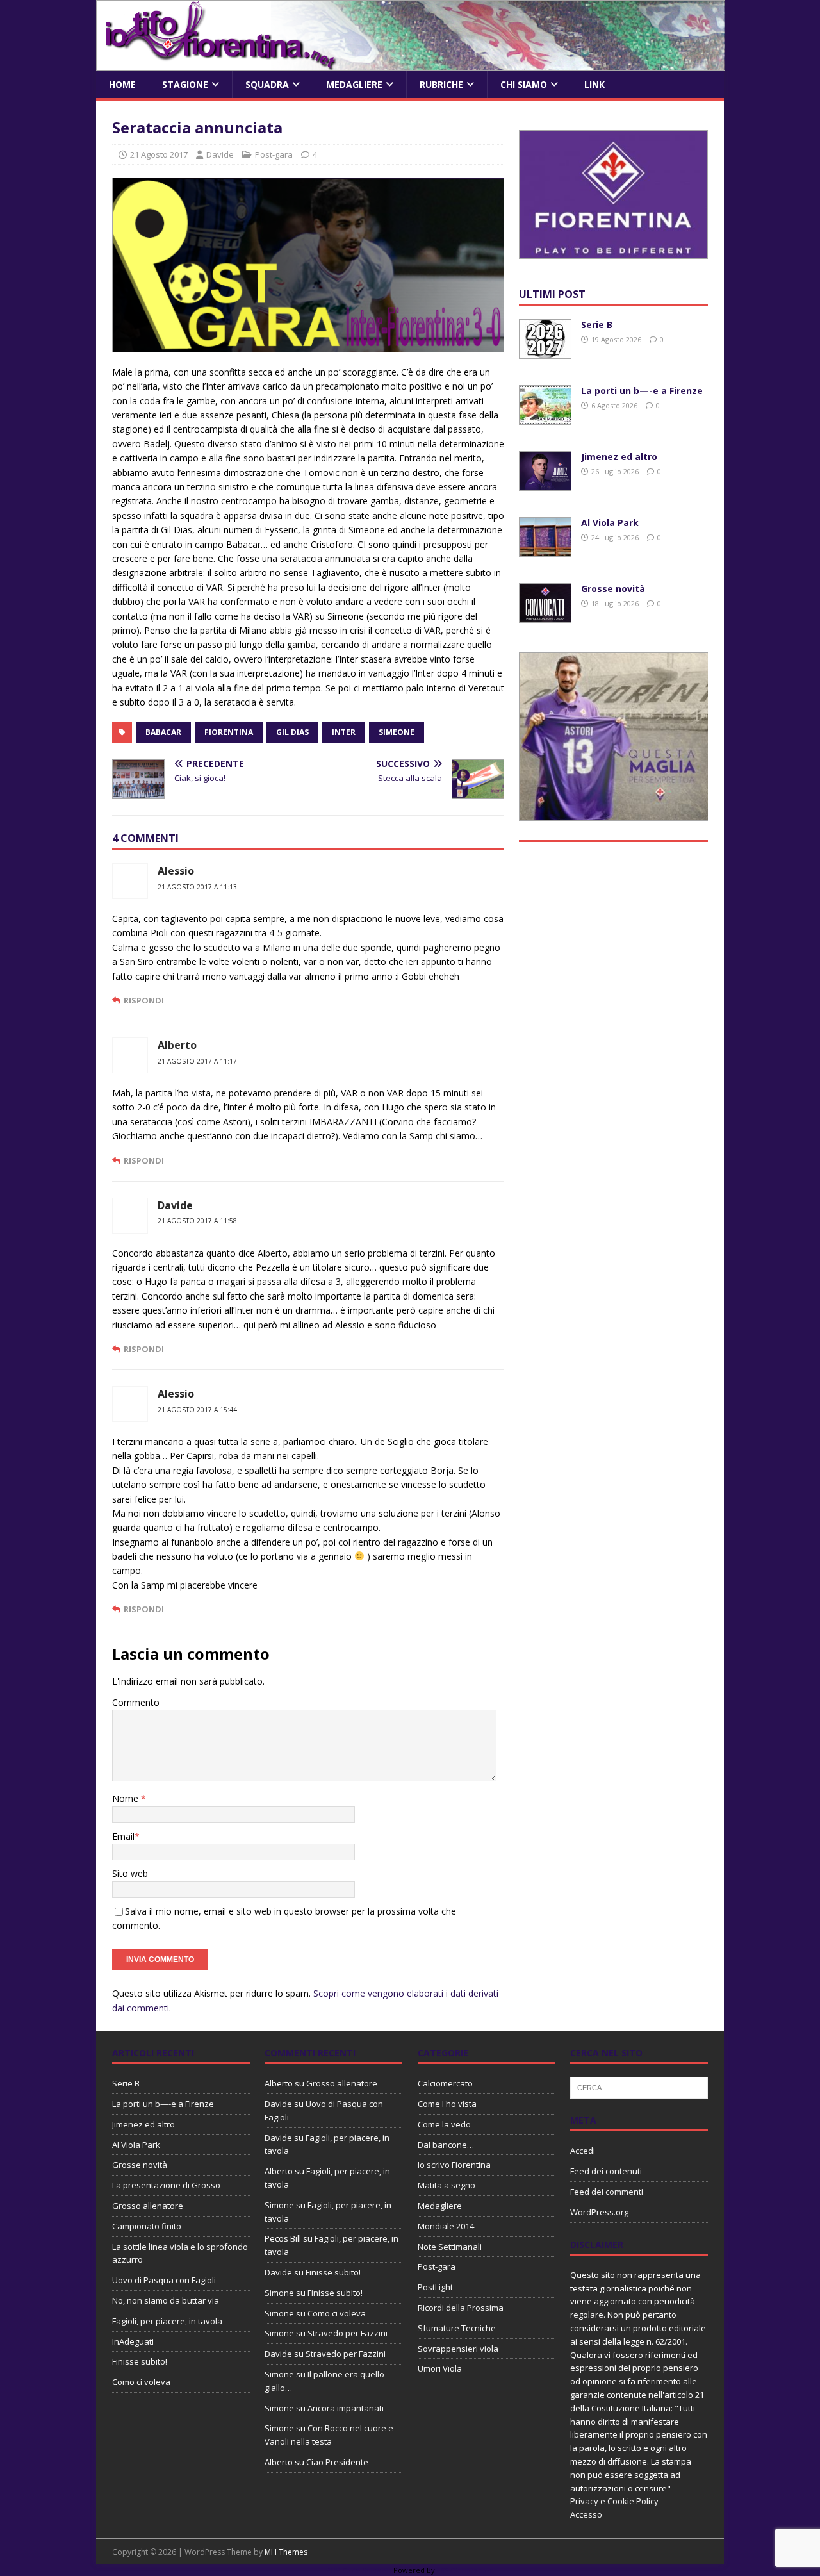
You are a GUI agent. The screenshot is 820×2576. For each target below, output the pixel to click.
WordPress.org (599, 2212)
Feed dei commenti (607, 2192)
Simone (279, 2205)
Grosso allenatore (148, 2206)
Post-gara (274, 154)
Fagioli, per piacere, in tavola (167, 2321)
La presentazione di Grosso (166, 2185)
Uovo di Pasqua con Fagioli (164, 2280)
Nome (127, 1798)
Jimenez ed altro (619, 457)
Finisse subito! (140, 2361)
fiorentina (229, 732)
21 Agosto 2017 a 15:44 (197, 1410)
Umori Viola (440, 2368)
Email (123, 1836)
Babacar (163, 732)
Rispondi (144, 1000)
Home (122, 84)
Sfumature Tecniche (457, 2328)
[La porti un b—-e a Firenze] (545, 417)
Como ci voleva (141, 2382)
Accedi (583, 2151)
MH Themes (286, 2552)
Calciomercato (445, 2083)
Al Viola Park (610, 523)
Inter (344, 732)
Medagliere (354, 84)
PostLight (435, 2287)
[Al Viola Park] (545, 549)
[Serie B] (545, 351)
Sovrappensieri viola (458, 2349)
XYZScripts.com (467, 2570)
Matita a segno (447, 2185)
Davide (220, 154)
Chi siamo (524, 84)
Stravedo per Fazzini (348, 2333)
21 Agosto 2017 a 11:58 (197, 1221)
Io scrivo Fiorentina (454, 2165)
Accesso (586, 2514)
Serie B (597, 325)
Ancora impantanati (346, 2408)
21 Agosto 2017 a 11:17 (197, 1061)
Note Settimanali (450, 2247)
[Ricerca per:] (639, 2087)
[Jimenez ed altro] (545, 483)
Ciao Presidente (337, 2462)
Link (594, 84)
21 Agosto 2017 (159, 154)
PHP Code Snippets (359, 2570)
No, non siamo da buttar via (166, 2300)
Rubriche (441, 84)
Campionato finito (147, 2226)
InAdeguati (133, 2341)
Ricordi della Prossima (461, 2308)
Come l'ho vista (447, 2104)
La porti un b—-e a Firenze (642, 391)
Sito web (130, 1873)
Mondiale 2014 (446, 2226)
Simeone (397, 732)
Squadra (267, 84)
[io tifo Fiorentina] (411, 64)
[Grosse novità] (545, 615)
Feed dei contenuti (606, 2171)
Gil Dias (292, 732)
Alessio (176, 871)
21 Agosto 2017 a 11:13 (197, 887)
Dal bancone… (446, 2145)
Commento (136, 1702)
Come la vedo (444, 2124)
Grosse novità (613, 589)
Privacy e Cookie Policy (614, 2501)
